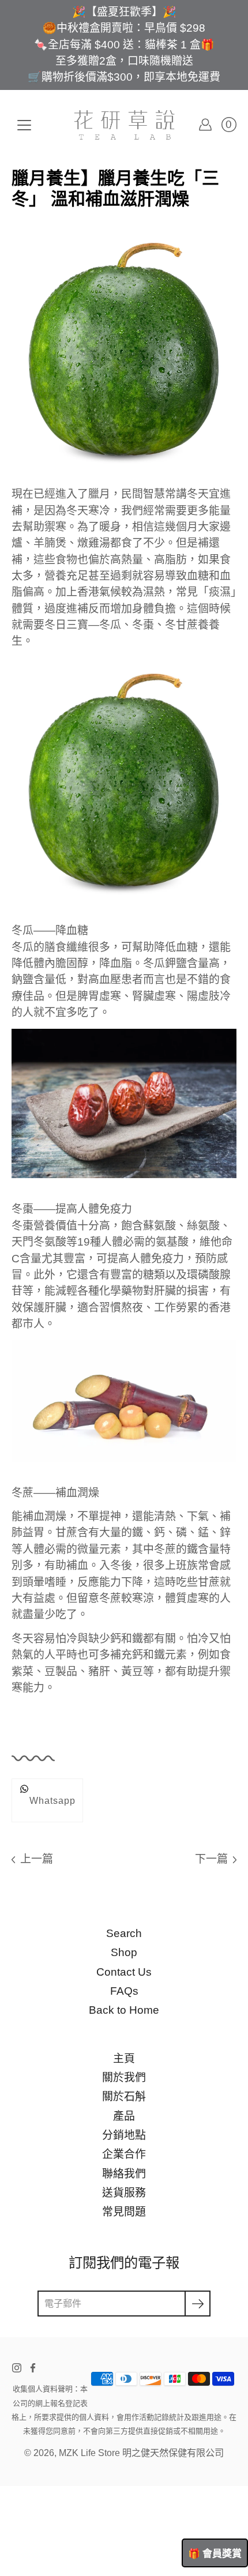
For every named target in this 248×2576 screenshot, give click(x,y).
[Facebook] (33, 2368)
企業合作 (124, 2154)
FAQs (124, 1991)
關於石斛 (124, 2096)
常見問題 (124, 2212)
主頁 (124, 2058)
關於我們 (124, 2077)
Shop (124, 1952)
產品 (124, 2116)
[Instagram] (17, 2368)
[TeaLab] (124, 125)
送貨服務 (124, 2193)
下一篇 (211, 1859)
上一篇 (37, 1859)
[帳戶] (205, 125)
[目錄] (24, 125)
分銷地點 (124, 2135)
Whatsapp (52, 1800)
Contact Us (124, 1972)
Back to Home (124, 2010)
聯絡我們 (124, 2174)
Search (124, 1933)
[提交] (198, 2304)
